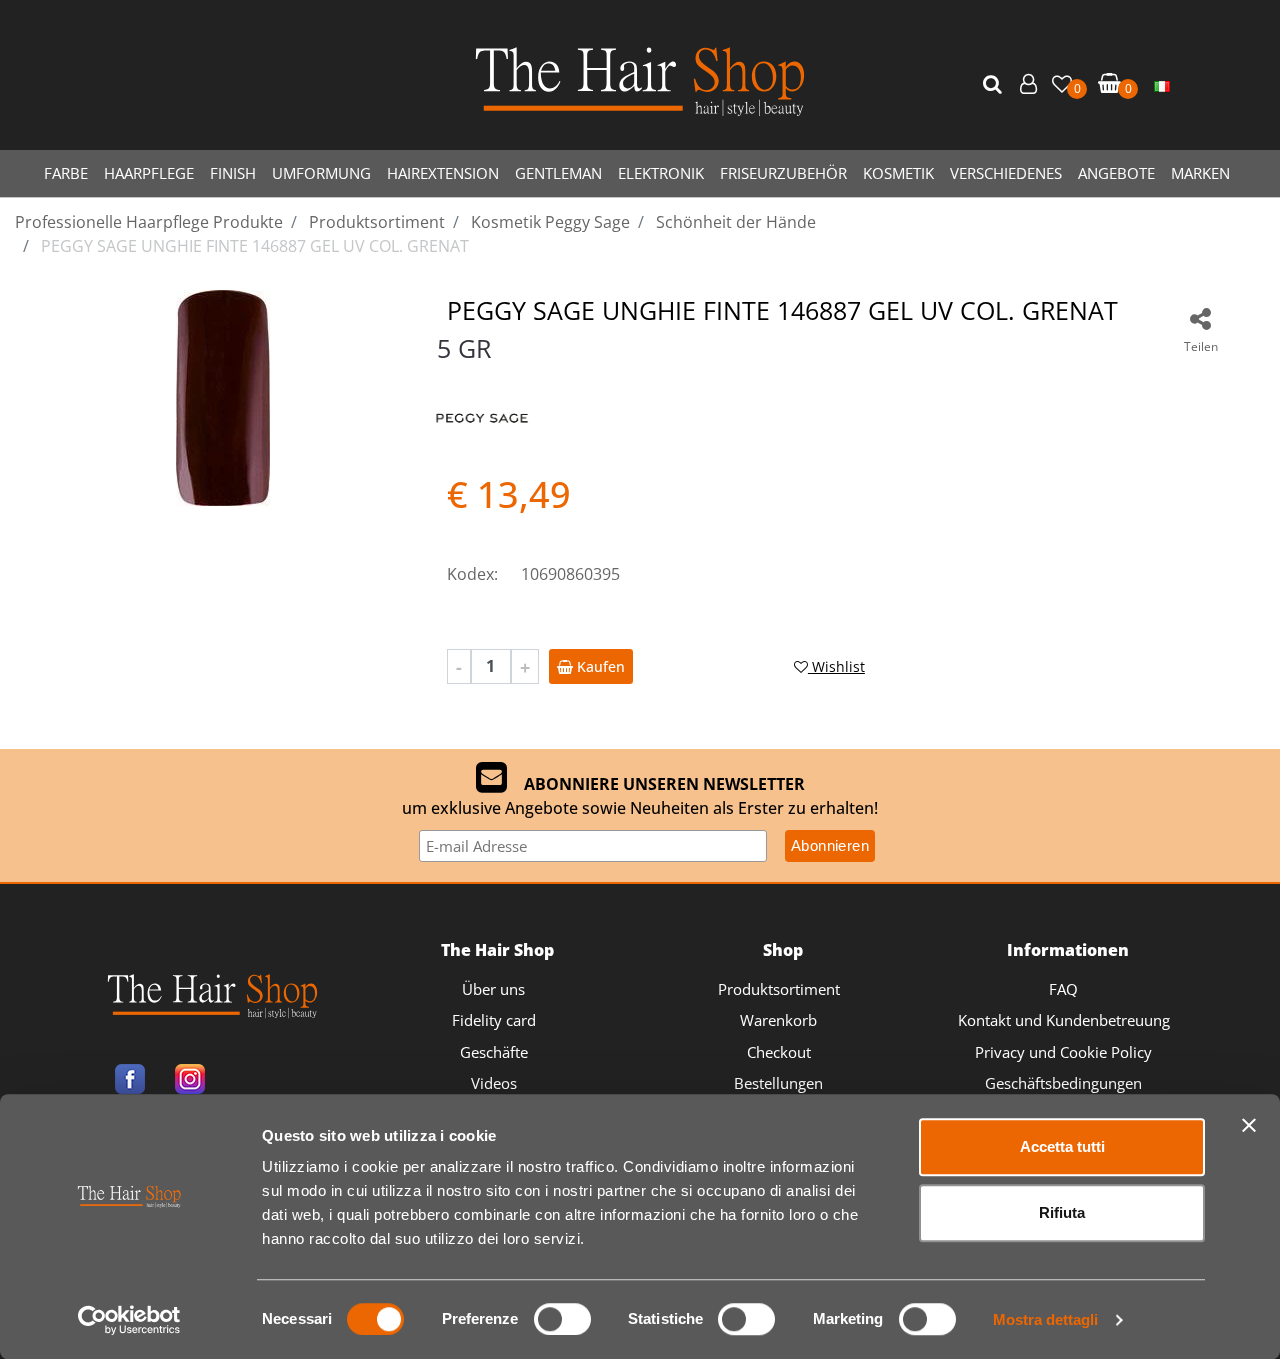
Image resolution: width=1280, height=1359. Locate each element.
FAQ (1063, 989)
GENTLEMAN (558, 173)
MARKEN (1200, 173)
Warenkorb (778, 1020)
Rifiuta (1062, 1212)
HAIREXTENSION (443, 173)
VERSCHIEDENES (1006, 173)
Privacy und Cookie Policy (1063, 1052)
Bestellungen (778, 1083)
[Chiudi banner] (1249, 1125)
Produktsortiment (779, 989)
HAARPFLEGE (149, 173)
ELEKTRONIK (661, 173)
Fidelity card (494, 1020)
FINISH (233, 173)
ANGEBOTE (1116, 173)
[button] (995, 85)
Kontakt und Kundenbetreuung (1064, 1020)
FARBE (66, 173)
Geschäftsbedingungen (1063, 1083)
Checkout (779, 1052)
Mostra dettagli (1045, 1319)
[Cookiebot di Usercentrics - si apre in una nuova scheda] (129, 1320)
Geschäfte (494, 1052)
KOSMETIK (898, 173)
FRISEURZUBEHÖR (783, 173)
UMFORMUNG (321, 173)
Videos (494, 1083)
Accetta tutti (1062, 1146)
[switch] (562, 1319)
